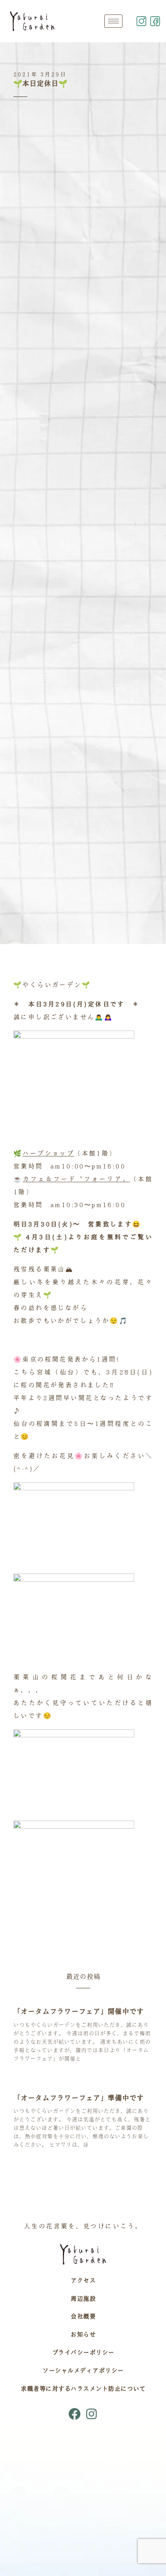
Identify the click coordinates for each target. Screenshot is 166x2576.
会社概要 (83, 2316)
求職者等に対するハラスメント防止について (83, 2389)
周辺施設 (83, 2298)
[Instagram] (91, 2414)
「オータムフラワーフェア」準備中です (79, 2098)
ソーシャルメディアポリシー (83, 2370)
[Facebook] (75, 2414)
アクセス (83, 2280)
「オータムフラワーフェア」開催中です (79, 2011)
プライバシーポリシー (83, 2352)
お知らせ (83, 2334)
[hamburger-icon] (113, 21)
